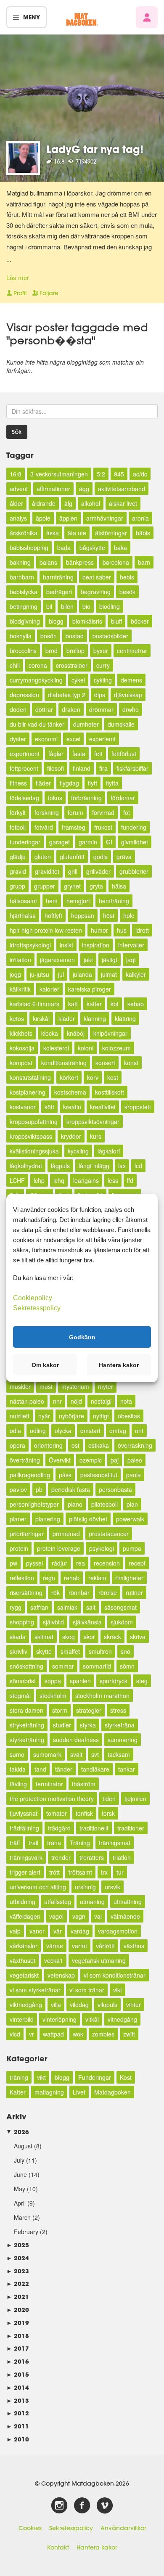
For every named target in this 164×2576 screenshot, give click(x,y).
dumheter (86, 724)
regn (49, 1578)
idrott (142, 930)
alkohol (91, 503)
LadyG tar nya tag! (95, 149)
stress (118, 1710)
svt (95, 1754)
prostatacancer (109, 1534)
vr (32, 2034)
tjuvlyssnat (24, 1813)
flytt (93, 783)
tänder (64, 1769)
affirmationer (53, 489)
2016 (18, 2361)
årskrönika (24, 533)
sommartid (97, 1666)
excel (73, 739)
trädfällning (24, 1828)
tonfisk (84, 1813)
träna (54, 1843)
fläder (43, 783)
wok (78, 2034)
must (46, 1386)
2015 (18, 2374)
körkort (69, 1077)
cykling (103, 680)
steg (142, 1681)
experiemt (102, 739)
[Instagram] (59, 2506)
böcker (140, 621)
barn (144, 562)
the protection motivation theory (52, 1798)
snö (126, 1651)
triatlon (122, 1857)
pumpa (132, 1548)
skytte (44, 1651)
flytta (112, 783)
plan (132, 1504)
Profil (20, 293)
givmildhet (135, 842)
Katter (18, 2092)
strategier (89, 1710)
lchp (39, 1180)
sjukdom (122, 1622)
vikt (118, 1990)
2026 (18, 2132)
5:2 (101, 474)
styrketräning (27, 1740)
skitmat (44, 1637)
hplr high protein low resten (46, 930)
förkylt (18, 812)
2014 (18, 2387)
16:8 (16, 474)
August (23, 2146)
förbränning (86, 798)
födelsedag (24, 798)
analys (18, 518)
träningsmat (115, 1843)
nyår (44, 1416)
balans (48, 562)
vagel (56, 1916)
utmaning (92, 1902)
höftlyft (53, 915)
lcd (138, 1166)
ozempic (91, 1460)
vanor (37, 1931)
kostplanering (28, 1092)
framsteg (74, 827)
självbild (53, 1622)
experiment (25, 754)
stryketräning (27, 1725)
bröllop (75, 651)
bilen (67, 606)
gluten (43, 857)
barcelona (116, 562)
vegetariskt (24, 1975)
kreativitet (103, 1107)
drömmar (101, 709)
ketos (17, 1018)
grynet (72, 886)
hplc (129, 915)
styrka (88, 1725)
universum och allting (38, 1887)
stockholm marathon (102, 1695)
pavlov (18, 1489)
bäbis (143, 533)
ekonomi (46, 739)
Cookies (30, 2528)
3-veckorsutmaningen (59, 474)
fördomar (123, 798)
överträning (25, 1460)
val (98, 1916)
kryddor (71, 1136)
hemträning (114, 901)
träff (15, 1843)
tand (40, 1769)
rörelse (108, 1592)
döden (18, 709)
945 (119, 474)
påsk (65, 1475)
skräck (112, 1637)
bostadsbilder (110, 636)
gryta (96, 886)
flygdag (69, 783)
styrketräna (120, 1725)
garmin (88, 842)
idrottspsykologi (30, 945)
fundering (134, 827)
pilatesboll (104, 1504)
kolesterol (56, 1048)
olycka (63, 1431)
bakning (20, 562)
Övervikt (60, 1460)
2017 (18, 2348)
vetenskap (61, 1975)
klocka (50, 1033)
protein (19, 1548)
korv (93, 1077)
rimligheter (129, 1578)
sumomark (47, 1754)
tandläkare (95, 1769)
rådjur (60, 1563)
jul (61, 974)
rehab (72, 1578)
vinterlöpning (60, 2019)
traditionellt (94, 1828)
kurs (96, 1136)
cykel (78, 680)
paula (134, 1475)
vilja (56, 2005)
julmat (109, 974)
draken (71, 709)
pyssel (34, 1563)
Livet (79, 2092)
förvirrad (103, 812)
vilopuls (107, 2005)
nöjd (76, 1401)
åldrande (44, 503)
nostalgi (101, 1401)
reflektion (22, 1578)
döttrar (44, 709)
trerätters (92, 1857)
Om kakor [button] (45, 1365)
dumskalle (121, 724)
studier (62, 1725)
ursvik (112, 1887)
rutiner (134, 1592)
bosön (49, 636)
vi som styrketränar (35, 1990)
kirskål (41, 1018)
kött (49, 1107)
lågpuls (60, 1166)
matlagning (49, 2092)
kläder (67, 1018)
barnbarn (22, 577)
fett (98, 754)
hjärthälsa (23, 915)
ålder (16, 503)
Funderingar (95, 2077)
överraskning (135, 1445)
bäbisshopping (29, 547)
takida (18, 1769)
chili (15, 665)
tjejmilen (135, 1798)
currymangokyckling (36, 680)
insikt (66, 945)
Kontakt (58, 2547)
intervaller (131, 945)
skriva (138, 1637)
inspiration (96, 945)
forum (75, 812)
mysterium (75, 1386)
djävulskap (128, 695)
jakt (88, 960)
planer (18, 1519)
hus (122, 930)
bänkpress (80, 562)
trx (104, 1872)
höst (109, 915)
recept (137, 1563)
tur (120, 1872)
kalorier (49, 989)
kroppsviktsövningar (93, 1121)
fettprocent (24, 768)
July (19, 2160)
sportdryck (114, 1681)
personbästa (115, 1489)
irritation (20, 960)
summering (123, 1740)
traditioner (131, 1828)
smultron (100, 1651)
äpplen (68, 518)
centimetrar (132, 651)
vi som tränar (87, 1990)
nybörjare (71, 1416)
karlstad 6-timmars (34, 1004)
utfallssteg (58, 1902)
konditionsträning (64, 1063)
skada (18, 1637)
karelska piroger (90, 989)
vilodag (79, 2005)
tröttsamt (80, 1872)
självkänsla (87, 1622)
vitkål (92, 2019)
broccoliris (23, 651)
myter (106, 1386)
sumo (17, 1754)
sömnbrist (23, 1681)
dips (100, 695)
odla (15, 1431)
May (20, 2189)
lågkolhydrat (26, 1166)
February (26, 2232)
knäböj (76, 1033)
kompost (21, 1063)
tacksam (119, 1754)
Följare (49, 293)
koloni (86, 1048)
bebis (127, 577)
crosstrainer (72, 665)
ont (139, 1431)
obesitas (129, 1416)
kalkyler (136, 974)
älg (68, 503)
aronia (140, 518)
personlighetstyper (34, 1504)
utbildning (22, 1902)
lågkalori (109, 1151)
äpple (43, 518)
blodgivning (25, 621)
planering (48, 1519)
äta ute (77, 533)
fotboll (18, 827)
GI (109, 842)
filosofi (56, 768)
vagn (79, 1916)
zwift (129, 2034)
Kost (126, 2077)
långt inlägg (94, 1166)
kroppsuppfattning (34, 1121)
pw (13, 1563)
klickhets (21, 1033)
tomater (57, 1813)
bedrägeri (59, 592)
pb (39, 1489)
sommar (63, 1666)
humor (99, 930)
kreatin (72, 1107)
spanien (80, 1681)
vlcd (15, 2034)
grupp (17, 886)
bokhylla (21, 636)
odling (38, 1431)
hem (52, 901)
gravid (18, 871)
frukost (103, 827)
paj (115, 1460)
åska (53, 533)
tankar (127, 1769)
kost (113, 1077)
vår (58, 1931)
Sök (17, 432)
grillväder (98, 871)
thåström (84, 1784)
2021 (18, 2297)
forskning (47, 812)
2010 (18, 2439)
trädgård (59, 1828)
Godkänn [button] (82, 1337)
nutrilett (20, 1416)
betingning (24, 606)
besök (127, 592)
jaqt (131, 960)
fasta (79, 754)
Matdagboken (112, 2092)
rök (56, 1592)
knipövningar (110, 1033)
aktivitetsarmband (122, 489)
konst (131, 1063)
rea (81, 1563)
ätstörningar (111, 533)
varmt (79, 1946)
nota (126, 1401)
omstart (90, 1431)
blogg (56, 621)
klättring (125, 1018)
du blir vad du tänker (37, 724)
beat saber (97, 577)
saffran (39, 1607)
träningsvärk (26, 1857)
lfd (130, 1180)
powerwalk (130, 1519)
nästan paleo (27, 1401)
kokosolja (22, 1048)
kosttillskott (110, 1092)
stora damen (26, 1710)
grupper (45, 886)
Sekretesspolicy (71, 2528)
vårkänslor (24, 1946)
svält (76, 1754)
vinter (134, 2005)
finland (82, 768)
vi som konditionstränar (115, 1975)
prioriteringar (27, 1534)
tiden (109, 1798)
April (20, 2203)
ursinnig (85, 1887)
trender (61, 1857)
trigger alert (25, 1872)
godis (101, 857)
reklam (97, 1578)
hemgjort (78, 901)
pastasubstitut (99, 1475)
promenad (66, 1534)
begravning (96, 592)
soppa (53, 1681)
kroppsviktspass (31, 1136)
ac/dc (140, 474)
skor (89, 1637)
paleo (135, 1460)
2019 (18, 2323)
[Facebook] (82, 2506)
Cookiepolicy (33, 1298)
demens (131, 680)
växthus (134, 1946)
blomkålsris (87, 621)
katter (94, 1004)
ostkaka (99, 1445)
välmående (125, 1916)
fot (127, 812)
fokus (55, 798)
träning (19, 2077)
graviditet (47, 871)
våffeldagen (25, 1916)
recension (107, 1563)
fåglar (56, 754)
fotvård (44, 827)
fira (103, 768)
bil (49, 606)
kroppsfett (138, 1107)
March (22, 2217)
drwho (131, 709)
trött (54, 1872)
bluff (116, 621)
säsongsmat (120, 1607)
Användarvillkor (123, 2528)
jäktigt (110, 960)
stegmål (20, 1695)
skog (69, 1637)
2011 (18, 2426)
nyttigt (101, 1416)
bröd (52, 651)
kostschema (70, 1092)
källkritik (20, 989)
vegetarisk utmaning (99, 1960)
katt (73, 1004)
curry (103, 665)
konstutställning (30, 1077)
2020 (18, 2310)
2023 (18, 2271)
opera (17, 1445)
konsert (105, 1063)
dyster (18, 739)
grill (73, 871)
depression (24, 695)
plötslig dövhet (88, 1519)
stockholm (53, 1695)
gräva (124, 857)
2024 (18, 2258)
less (113, 1180)
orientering (48, 1445)
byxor (101, 651)
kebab (136, 1004)
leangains (86, 1180)
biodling (110, 606)
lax (122, 1166)
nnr (57, 1401)
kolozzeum (116, 1048)
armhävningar (105, 518)
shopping (22, 1622)
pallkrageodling (30, 1475)
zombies (103, 2034)
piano (75, 1504)
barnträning (58, 577)
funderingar (25, 842)
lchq (59, 1180)
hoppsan (83, 915)
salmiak (67, 1607)
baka (120, 547)
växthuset (22, 1960)
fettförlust (124, 754)
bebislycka (24, 592)
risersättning (26, 1592)
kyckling (78, 1151)
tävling (18, 1784)
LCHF (17, 1180)
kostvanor (23, 1107)
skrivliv (19, 1651)
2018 (18, 2336)
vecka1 (54, 1960)
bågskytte (92, 547)
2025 (18, 2245)
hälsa (119, 886)
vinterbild (22, 2019)
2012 (18, 2413)
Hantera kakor (97, 2547)
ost (75, 1445)
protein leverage (59, 1548)
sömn (127, 1666)
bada (64, 547)
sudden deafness (76, 1740)
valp (15, 1931)
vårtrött (105, 1946)
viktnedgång (26, 2005)
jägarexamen (57, 960)
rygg (16, 1607)
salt (91, 1607)
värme (55, 1946)
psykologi (102, 1548)
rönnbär (79, 1592)
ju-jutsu (40, 974)
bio (86, 606)
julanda (82, 974)
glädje (18, 857)
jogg (15, 974)
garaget (60, 842)
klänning (95, 1018)
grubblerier (134, 871)
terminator (49, 1784)
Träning (80, 1843)
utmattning (128, 1902)
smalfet (70, 1651)
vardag (80, 1931)
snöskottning (26, 1666)
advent (19, 489)
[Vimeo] (105, 2506)
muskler (20, 1386)
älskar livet (123, 503)
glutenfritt (72, 857)
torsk (108, 1813)
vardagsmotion (118, 1931)
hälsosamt (23, 901)
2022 (18, 2284)
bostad (75, 636)
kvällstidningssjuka (34, 1151)
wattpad (53, 2034)
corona (38, 665)
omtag (118, 1431)
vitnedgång (122, 2019)
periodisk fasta (71, 1489)
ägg (84, 489)
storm (60, 1710)
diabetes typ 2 (67, 695)
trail (33, 1843)
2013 (18, 2400)
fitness (18, 783)
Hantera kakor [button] (119, 1365)
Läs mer (18, 277)
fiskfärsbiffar (132, 768)
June (20, 2174)
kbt (115, 1004)
